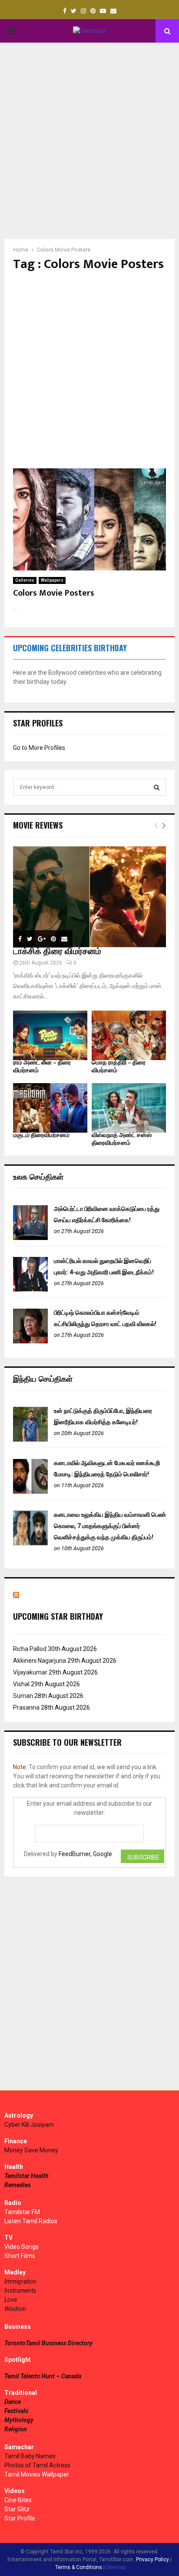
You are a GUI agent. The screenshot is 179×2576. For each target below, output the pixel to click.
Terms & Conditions (79, 2567)
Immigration (20, 2281)
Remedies (18, 2185)
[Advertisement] (89, 141)
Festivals (16, 2411)
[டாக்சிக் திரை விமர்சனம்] (89, 897)
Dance (13, 2402)
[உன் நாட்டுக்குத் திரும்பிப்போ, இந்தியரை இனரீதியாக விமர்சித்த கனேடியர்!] (30, 1439)
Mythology (19, 2420)
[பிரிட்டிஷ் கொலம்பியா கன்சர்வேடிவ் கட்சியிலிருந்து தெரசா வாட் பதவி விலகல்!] (30, 1341)
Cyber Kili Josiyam (29, 2125)
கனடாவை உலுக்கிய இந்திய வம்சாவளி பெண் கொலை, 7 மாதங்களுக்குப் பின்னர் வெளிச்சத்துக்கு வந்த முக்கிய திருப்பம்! (110, 1526)
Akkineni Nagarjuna (40, 1661)
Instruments (20, 2291)
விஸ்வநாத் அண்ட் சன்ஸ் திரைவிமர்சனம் (122, 1139)
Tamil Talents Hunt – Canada (43, 2376)
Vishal (21, 1684)
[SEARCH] (157, 787)
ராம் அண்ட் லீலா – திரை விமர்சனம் (42, 1066)
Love (11, 2300)
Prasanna (26, 1707)
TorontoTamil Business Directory (48, 2343)
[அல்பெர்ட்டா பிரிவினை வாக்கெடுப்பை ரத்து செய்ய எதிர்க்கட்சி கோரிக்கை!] (30, 1238)
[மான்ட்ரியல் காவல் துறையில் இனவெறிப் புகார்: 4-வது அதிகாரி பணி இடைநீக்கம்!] (30, 1290)
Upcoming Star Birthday (58, 1616)
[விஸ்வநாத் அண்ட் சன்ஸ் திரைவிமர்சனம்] (129, 1108)
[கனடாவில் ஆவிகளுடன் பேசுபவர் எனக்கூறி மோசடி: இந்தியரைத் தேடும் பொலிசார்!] (30, 1492)
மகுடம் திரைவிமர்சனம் (41, 1135)
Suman (23, 1696)
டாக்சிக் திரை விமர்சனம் (57, 951)
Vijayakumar (30, 1672)
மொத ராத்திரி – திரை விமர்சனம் (119, 1066)
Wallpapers (52, 580)
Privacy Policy (152, 2559)
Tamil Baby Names (30, 2456)
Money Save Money (31, 2150)
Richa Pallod (30, 1649)
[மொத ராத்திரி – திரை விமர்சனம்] (129, 1035)
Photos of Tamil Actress (37, 2465)
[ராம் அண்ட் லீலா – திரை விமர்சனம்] (50, 1035)
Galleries (25, 580)
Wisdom (15, 2309)
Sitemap (116, 2567)
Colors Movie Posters (54, 593)
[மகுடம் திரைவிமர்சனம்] (50, 1108)
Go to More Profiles (39, 748)
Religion (16, 2429)
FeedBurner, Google (85, 1854)
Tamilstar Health (27, 2176)
